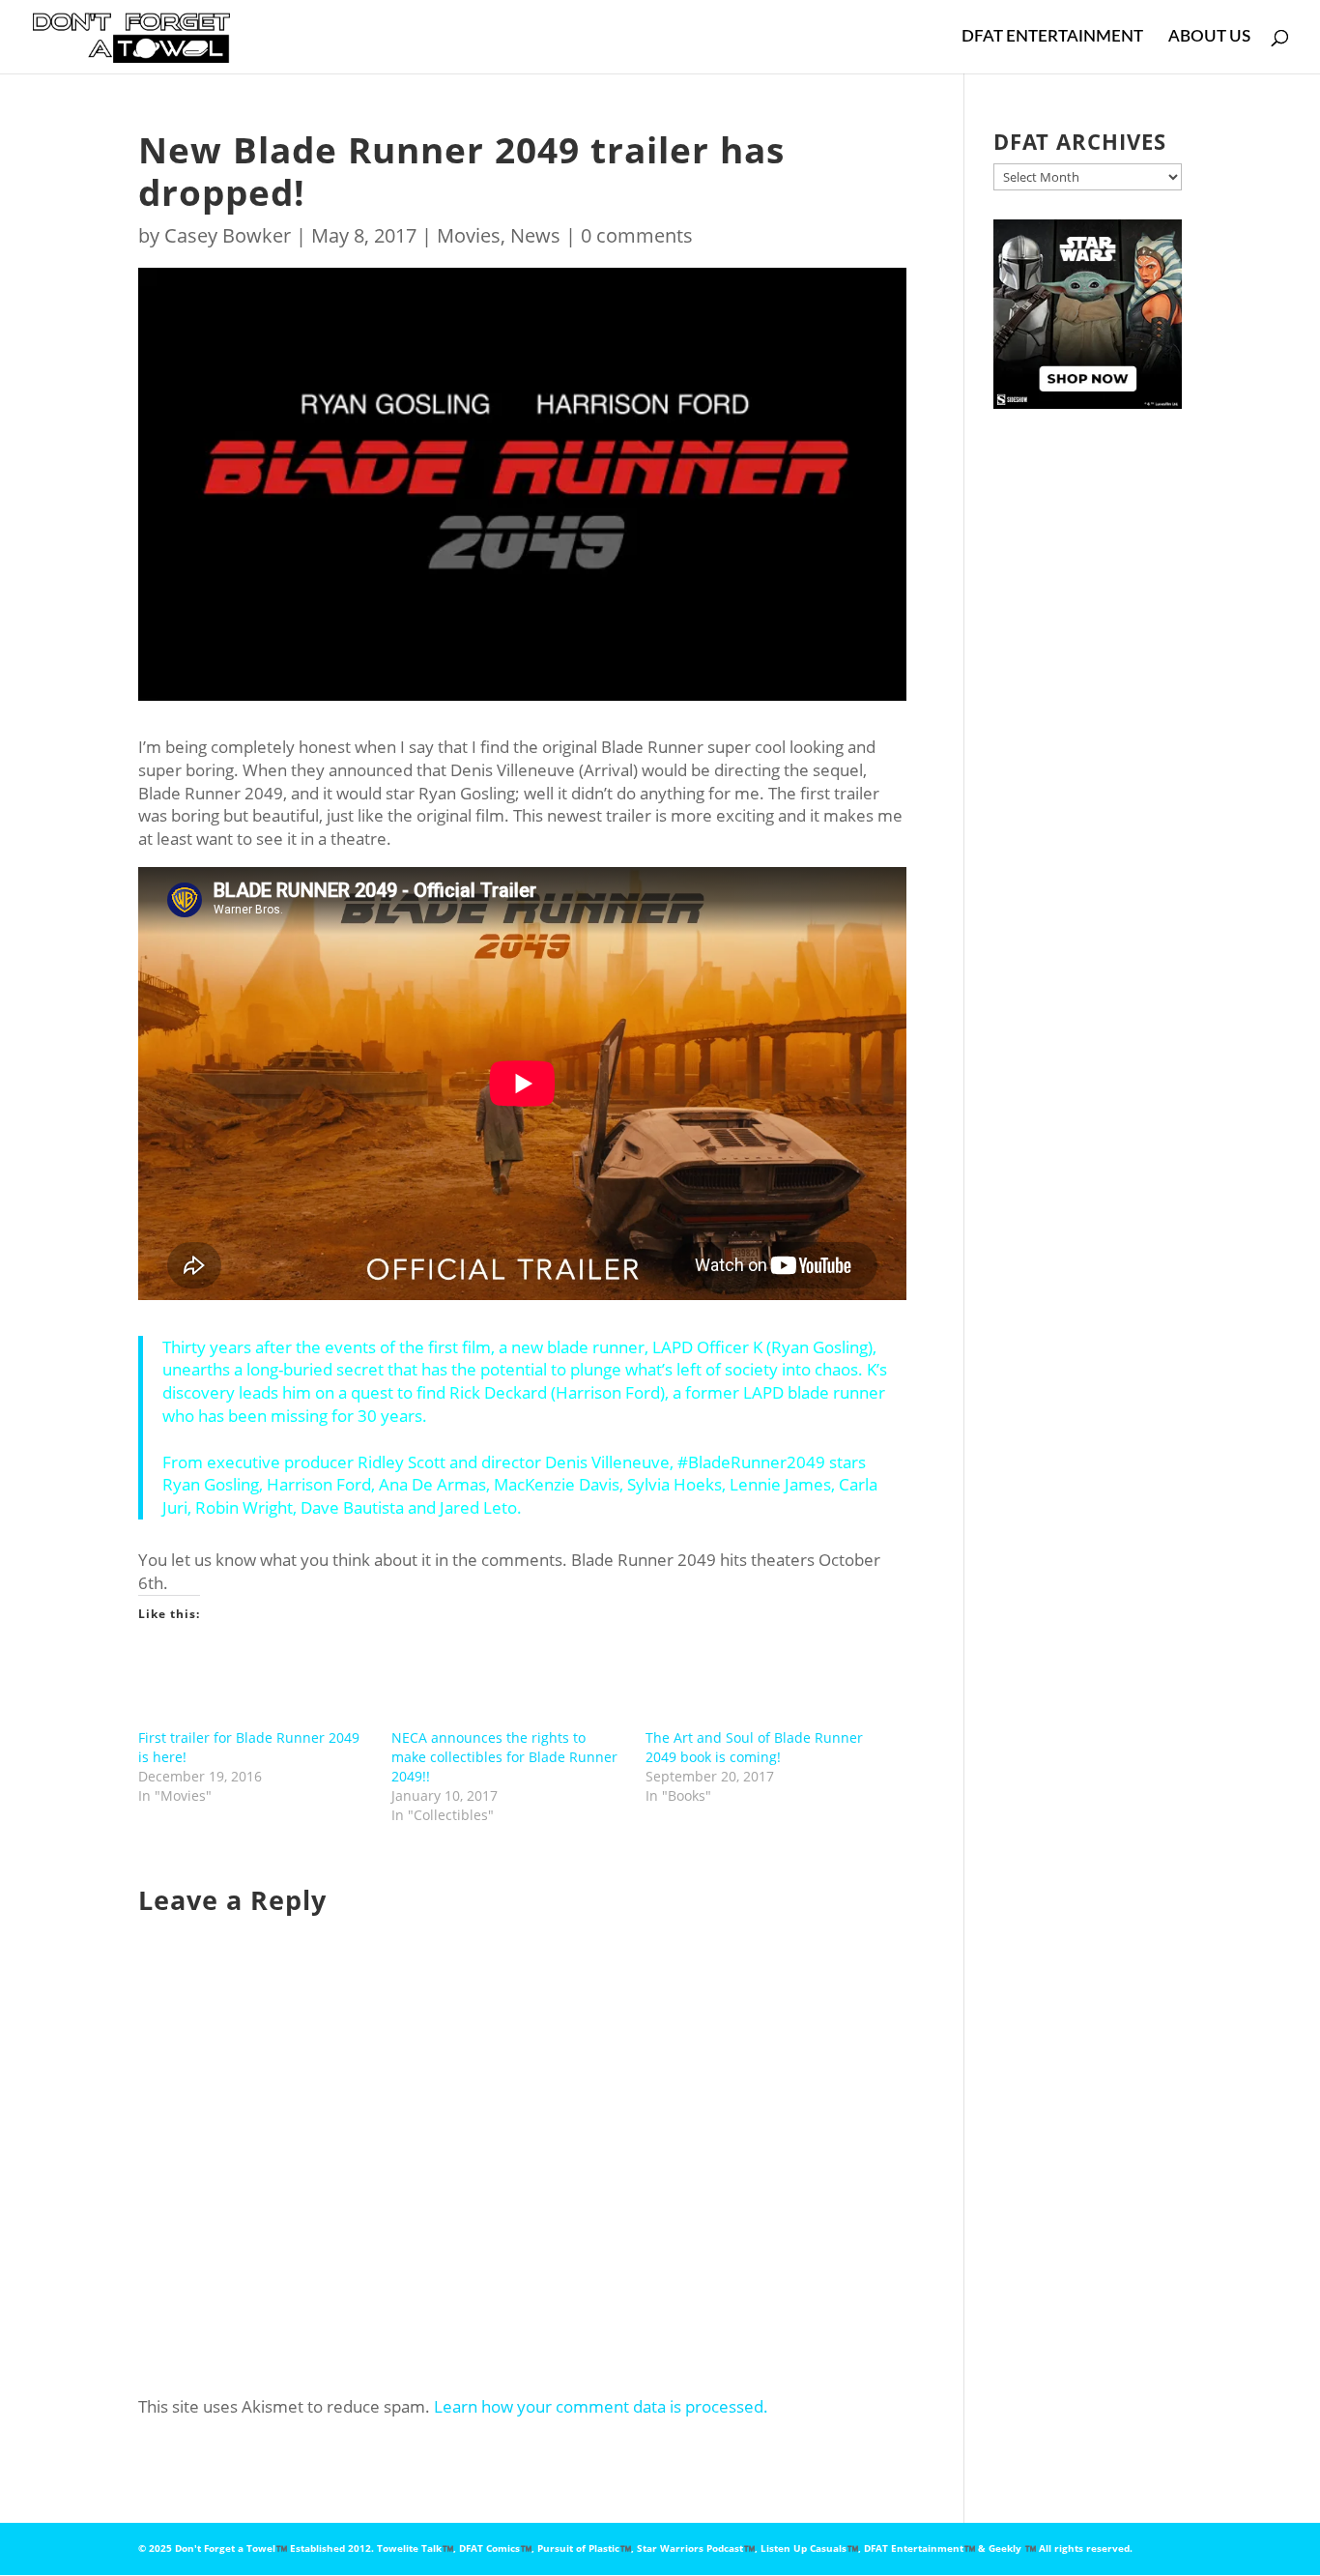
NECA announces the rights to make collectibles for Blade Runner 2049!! (504, 1757)
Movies (469, 235)
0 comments (637, 235)
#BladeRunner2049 (751, 1462)
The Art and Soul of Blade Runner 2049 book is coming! (754, 1747)
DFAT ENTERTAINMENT (1052, 37)
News (535, 235)
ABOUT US (1209, 37)
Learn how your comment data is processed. (601, 2406)
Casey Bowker (228, 235)
